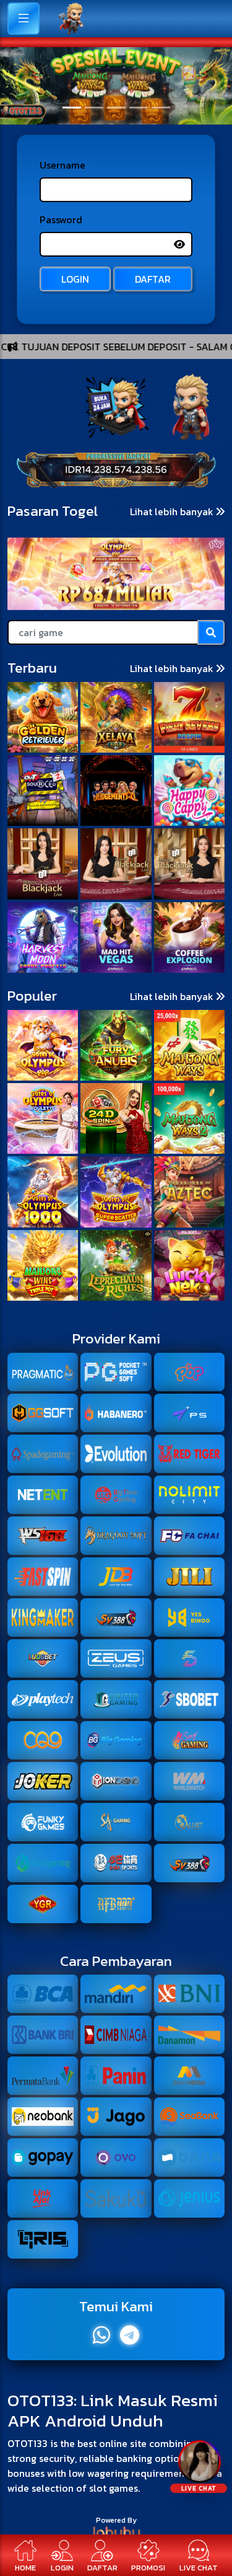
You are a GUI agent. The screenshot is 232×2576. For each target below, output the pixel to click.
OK (116, 1368)
